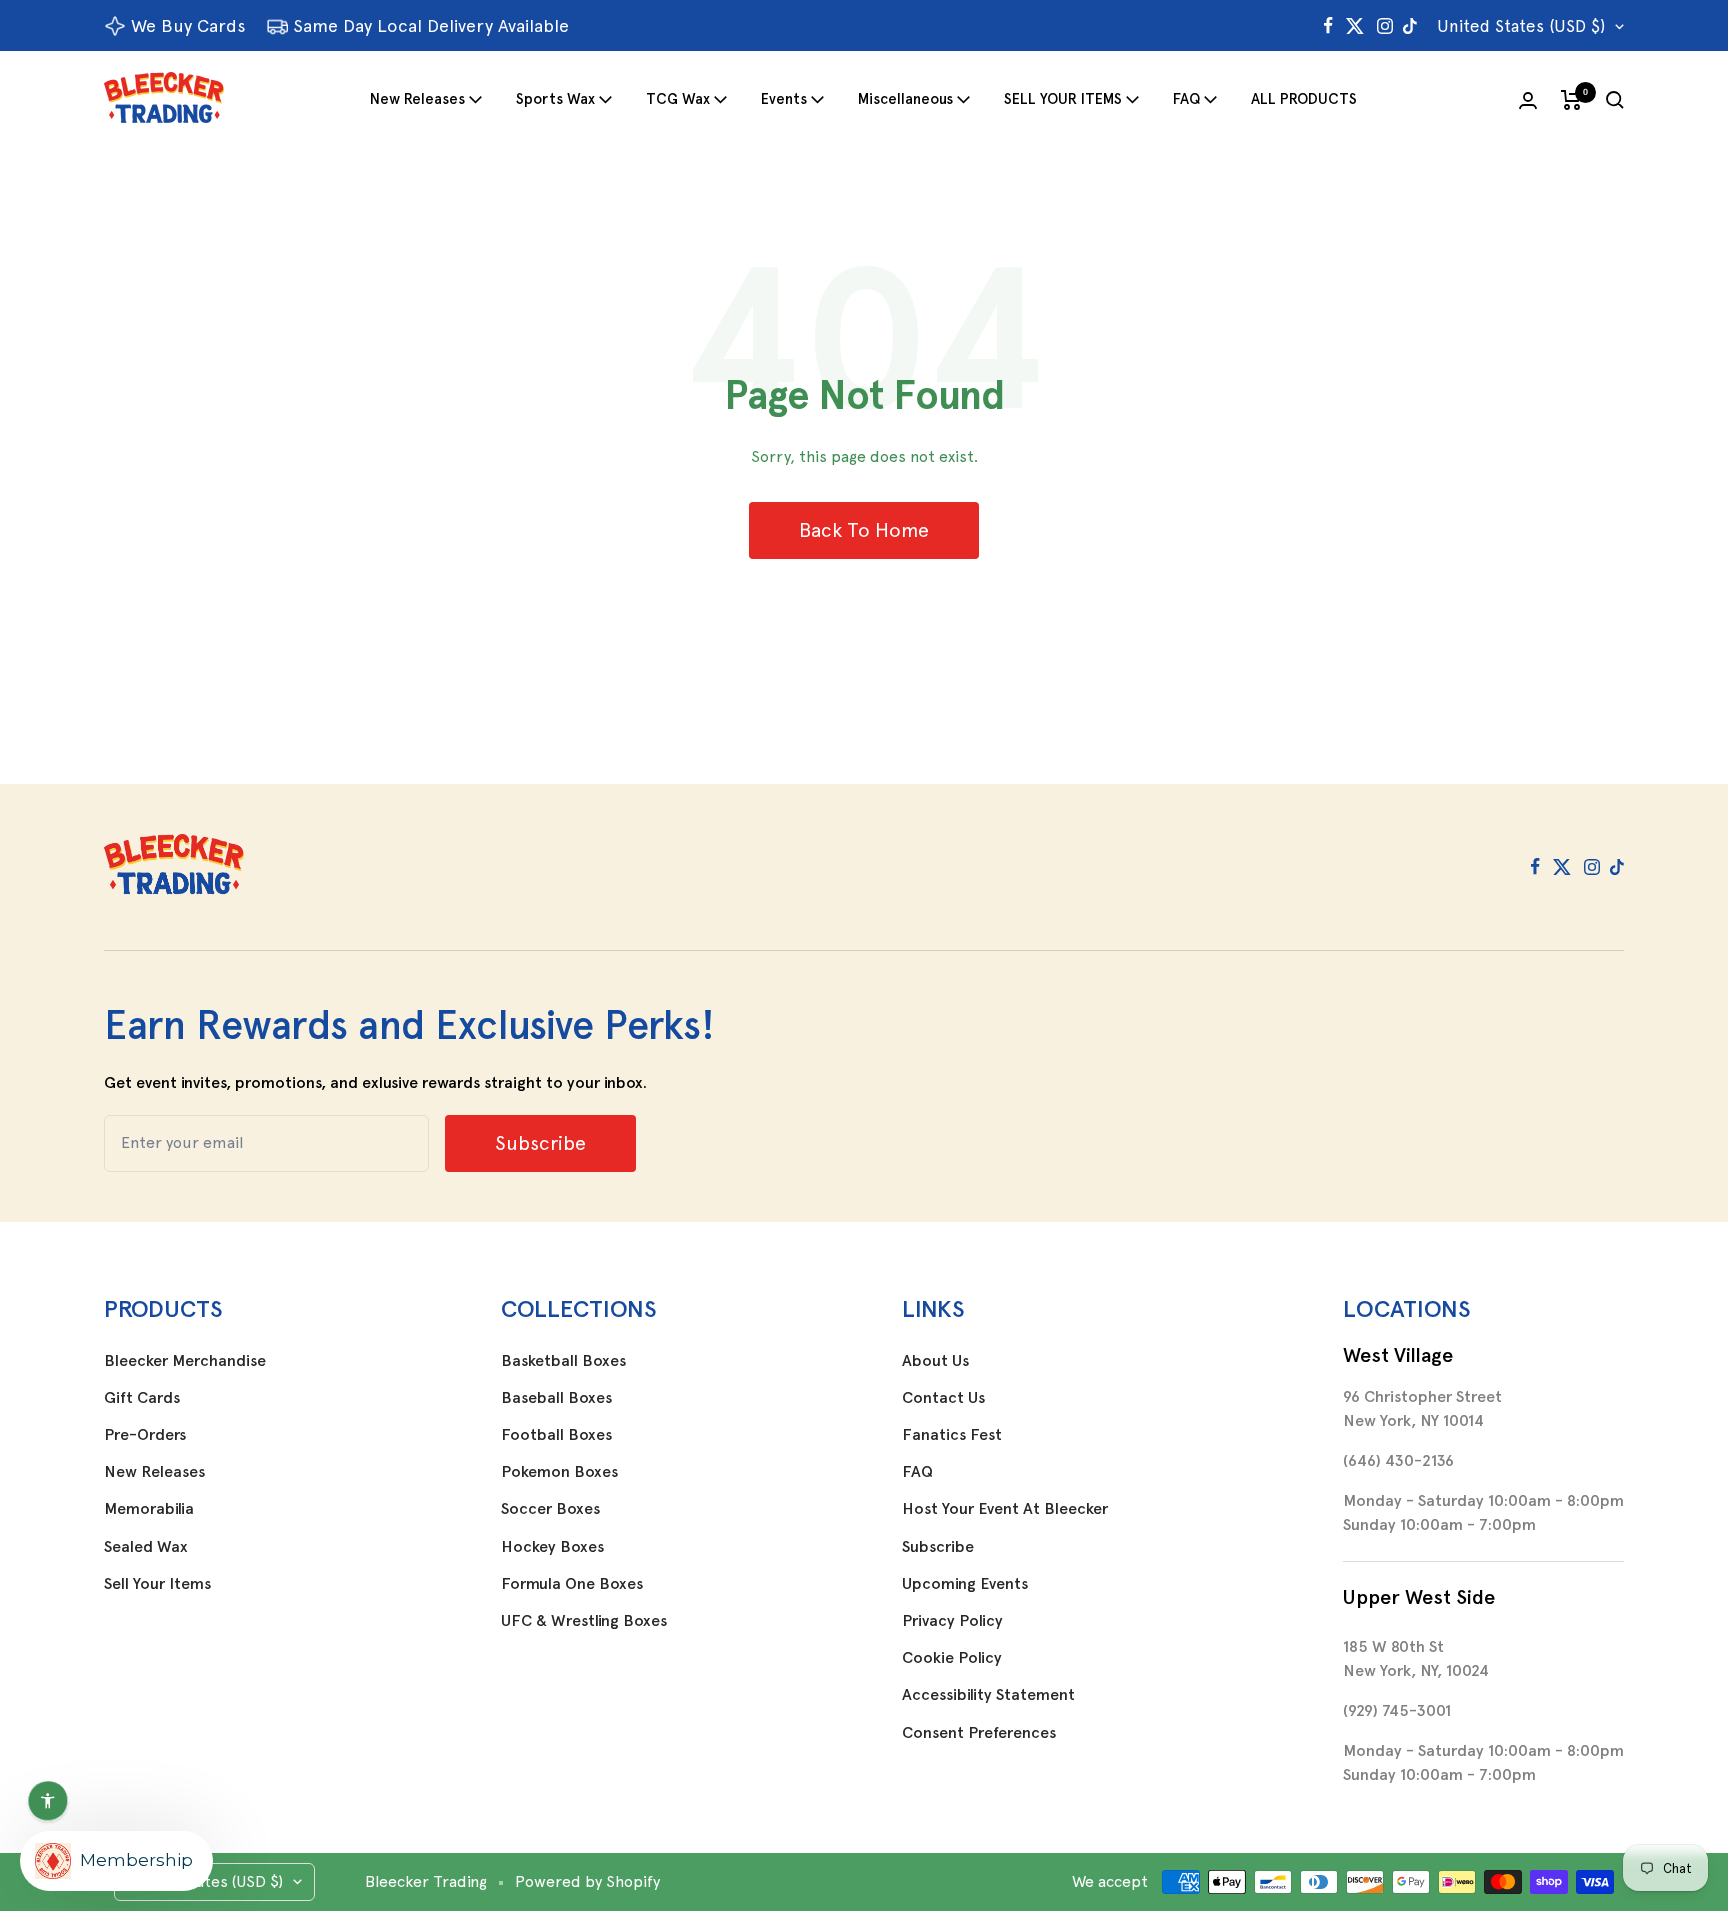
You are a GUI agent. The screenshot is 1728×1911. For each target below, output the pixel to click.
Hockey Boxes (552, 1547)
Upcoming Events (965, 1584)
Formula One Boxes (572, 1584)
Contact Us (943, 1398)
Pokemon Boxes (559, 1472)
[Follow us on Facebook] (1328, 26)
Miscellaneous (905, 99)
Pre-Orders (145, 1435)
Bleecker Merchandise (185, 1361)
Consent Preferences (979, 1733)
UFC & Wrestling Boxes (584, 1621)
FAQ (1186, 99)
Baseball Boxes (556, 1398)
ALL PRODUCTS (1304, 99)
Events (784, 99)
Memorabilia (149, 1509)
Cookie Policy (952, 1658)
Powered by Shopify (587, 1881)
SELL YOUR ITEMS (1063, 99)
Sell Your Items (157, 1584)
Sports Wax (555, 99)
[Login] (1528, 100)
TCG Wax (678, 99)
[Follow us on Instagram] (1385, 26)
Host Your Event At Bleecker (1005, 1509)
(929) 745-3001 (1397, 1710)
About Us (935, 1361)
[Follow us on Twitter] (1355, 26)
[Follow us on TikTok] (1410, 26)
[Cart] (1571, 100)
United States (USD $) (1521, 26)
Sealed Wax (146, 1547)
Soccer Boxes (550, 1509)
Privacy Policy (952, 1621)
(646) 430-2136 (1398, 1460)
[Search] (1615, 100)
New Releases (417, 99)
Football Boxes (556, 1435)
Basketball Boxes (563, 1361)
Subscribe (938, 1547)
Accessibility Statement (988, 1695)
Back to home (864, 530)
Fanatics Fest (952, 1435)
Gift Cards (142, 1398)
